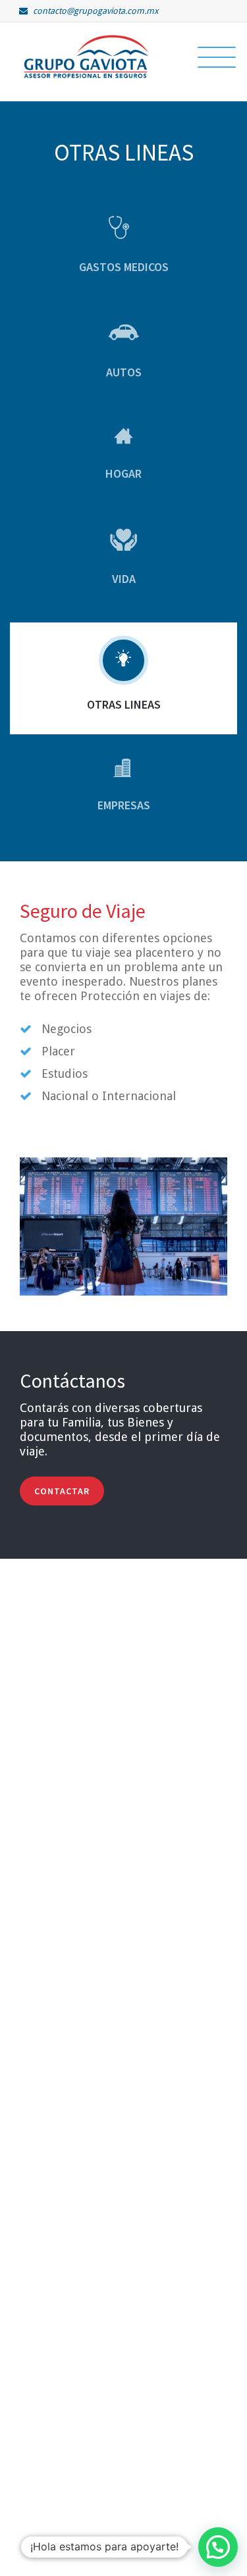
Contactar (62, 1491)
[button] (218, 2547)
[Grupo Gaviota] (86, 56)
